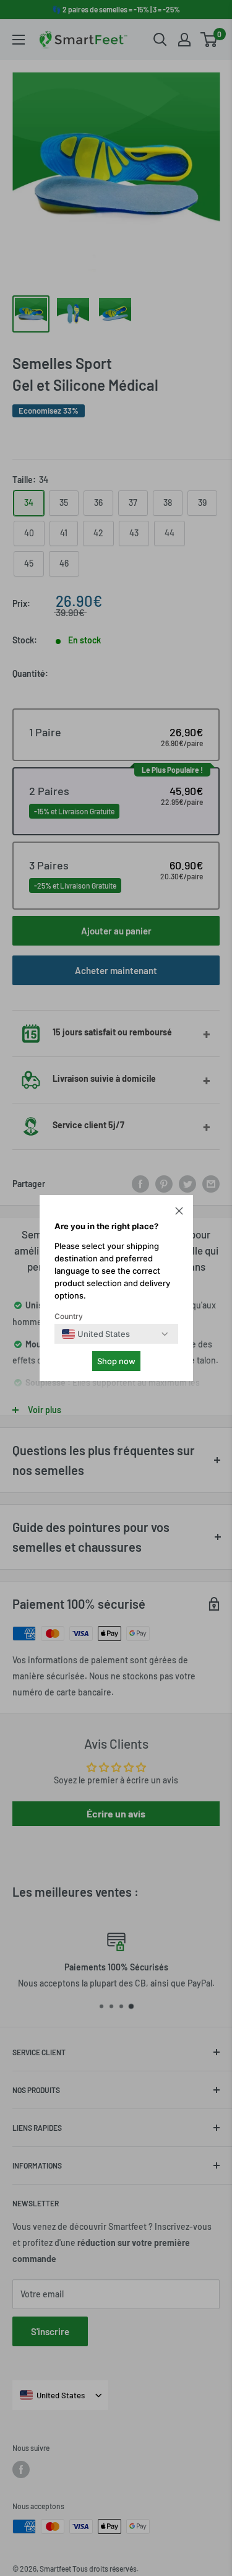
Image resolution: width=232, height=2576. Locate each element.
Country (69, 1316)
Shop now (116, 1361)
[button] (179, 1212)
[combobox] (96, 1334)
